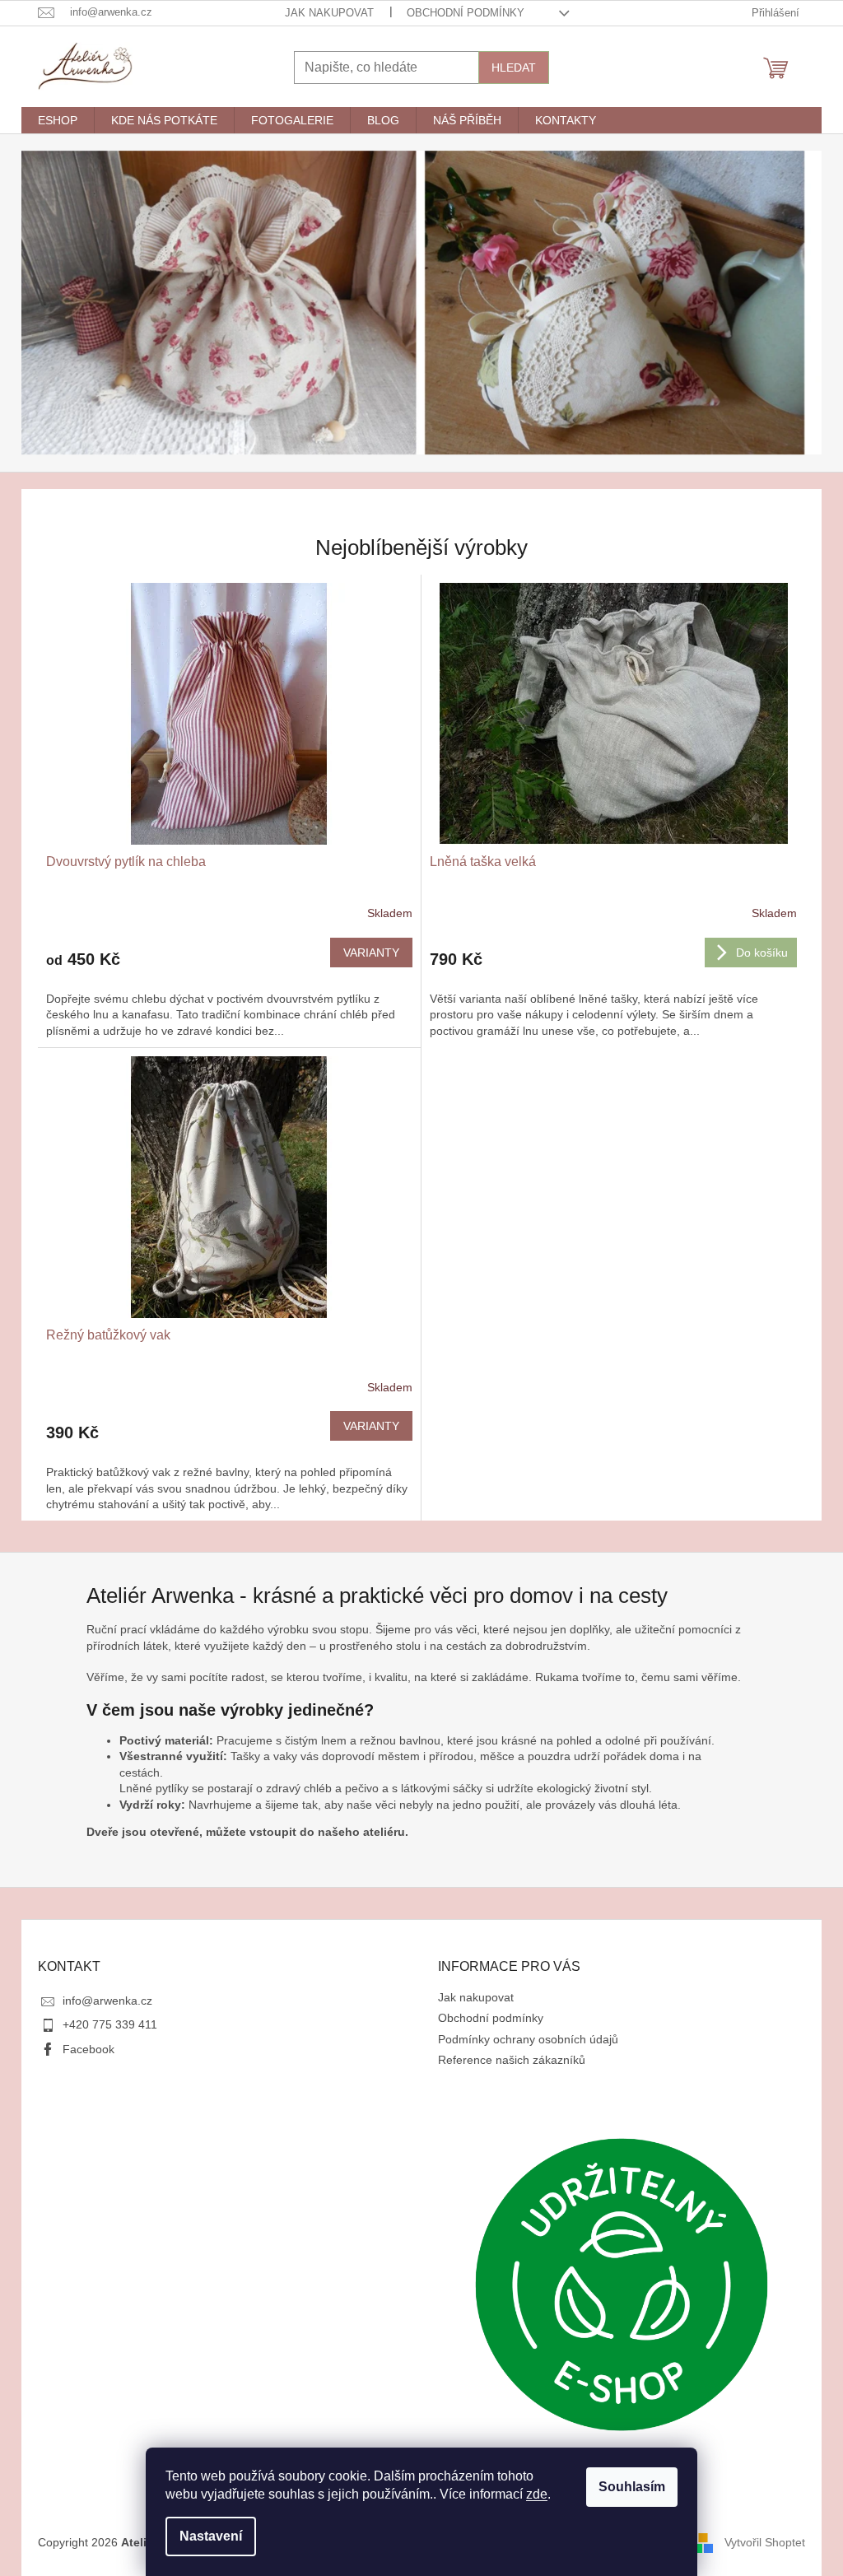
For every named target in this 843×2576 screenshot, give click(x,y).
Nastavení (211, 2536)
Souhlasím (632, 2487)
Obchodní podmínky (466, 13)
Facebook (88, 2049)
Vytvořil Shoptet (765, 2541)
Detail (371, 953)
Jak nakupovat (329, 13)
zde (537, 2494)
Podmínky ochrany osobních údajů (528, 2039)
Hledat (514, 68)
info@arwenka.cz (107, 2001)
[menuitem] (58, 120)
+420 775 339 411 (110, 2024)
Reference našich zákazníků (512, 2060)
